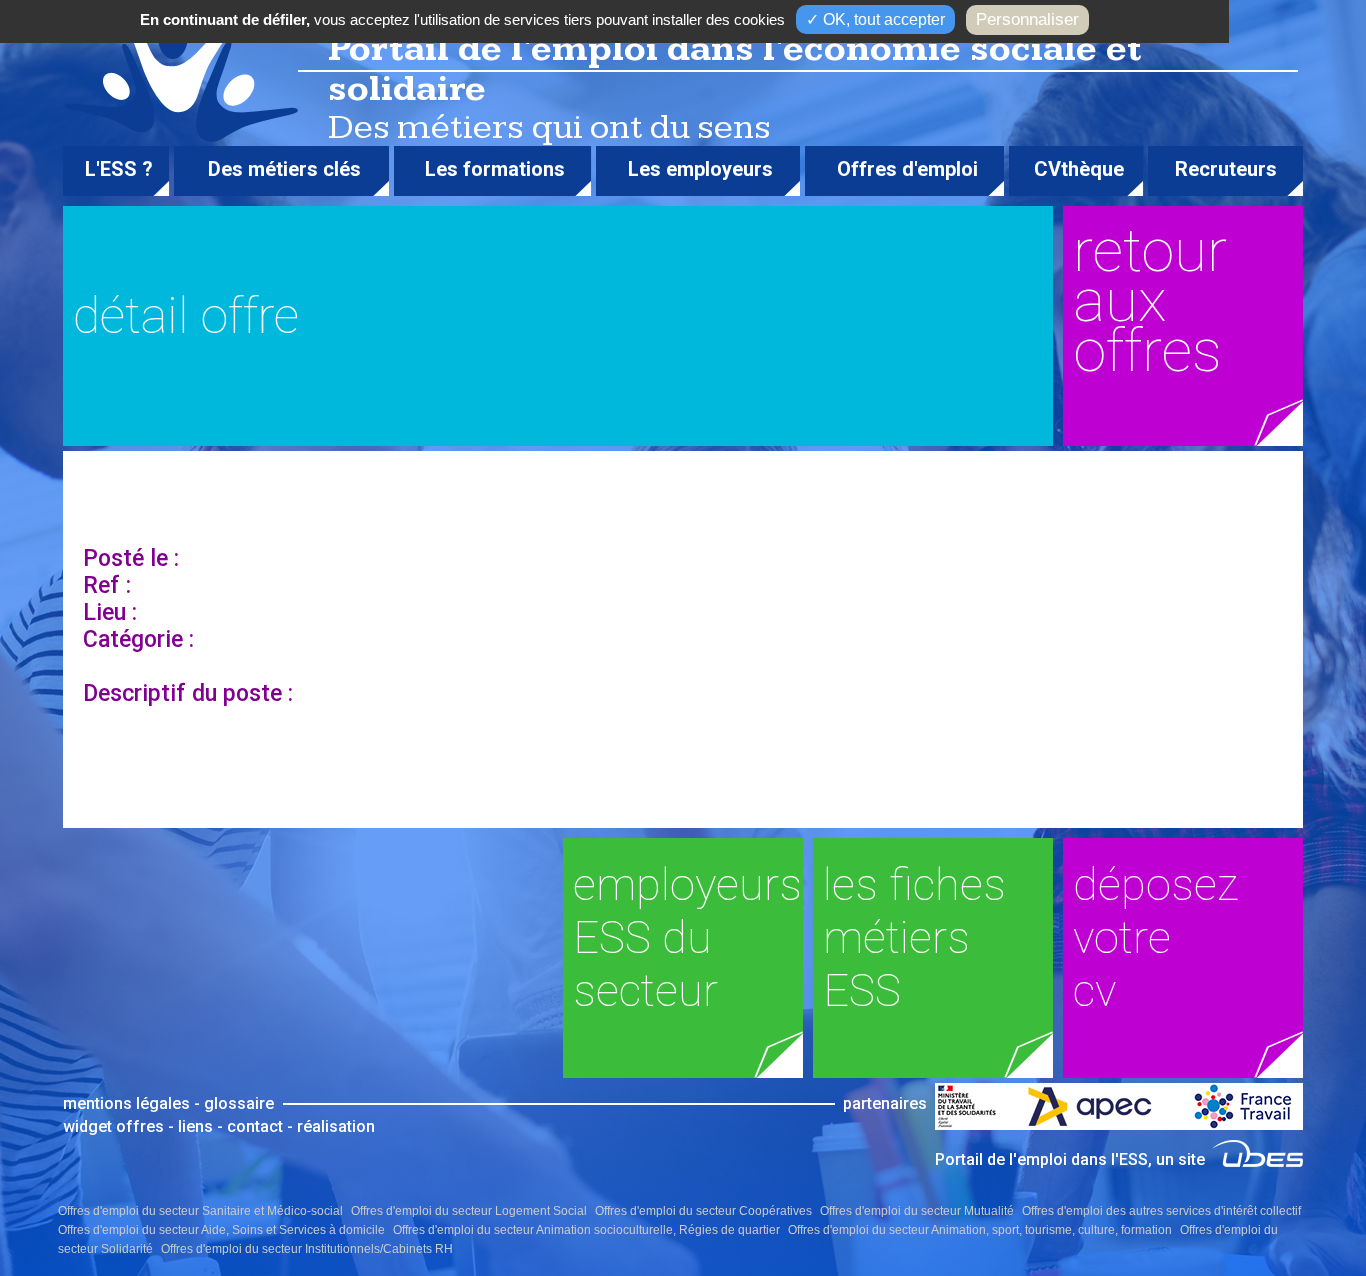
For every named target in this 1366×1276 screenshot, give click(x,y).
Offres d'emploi (907, 169)
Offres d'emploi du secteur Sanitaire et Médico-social (200, 1211)
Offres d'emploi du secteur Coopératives (703, 1211)
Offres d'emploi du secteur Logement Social (469, 1211)
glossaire (239, 1103)
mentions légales (126, 1103)
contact (255, 1126)
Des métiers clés (284, 169)
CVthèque (1079, 169)
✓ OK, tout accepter (875, 19)
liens (195, 1126)
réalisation (336, 1126)
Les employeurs (700, 169)
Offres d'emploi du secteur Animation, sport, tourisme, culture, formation (980, 1230)
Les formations (495, 169)
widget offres (113, 1126)
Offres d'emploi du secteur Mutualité (917, 1211)
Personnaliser (1027, 19)
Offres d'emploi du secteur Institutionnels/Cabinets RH (307, 1249)
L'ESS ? (119, 169)
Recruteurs (1226, 169)
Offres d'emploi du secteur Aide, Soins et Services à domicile (221, 1230)
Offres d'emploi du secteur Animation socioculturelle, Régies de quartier (586, 1230)
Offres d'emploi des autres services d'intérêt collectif (1161, 1211)
